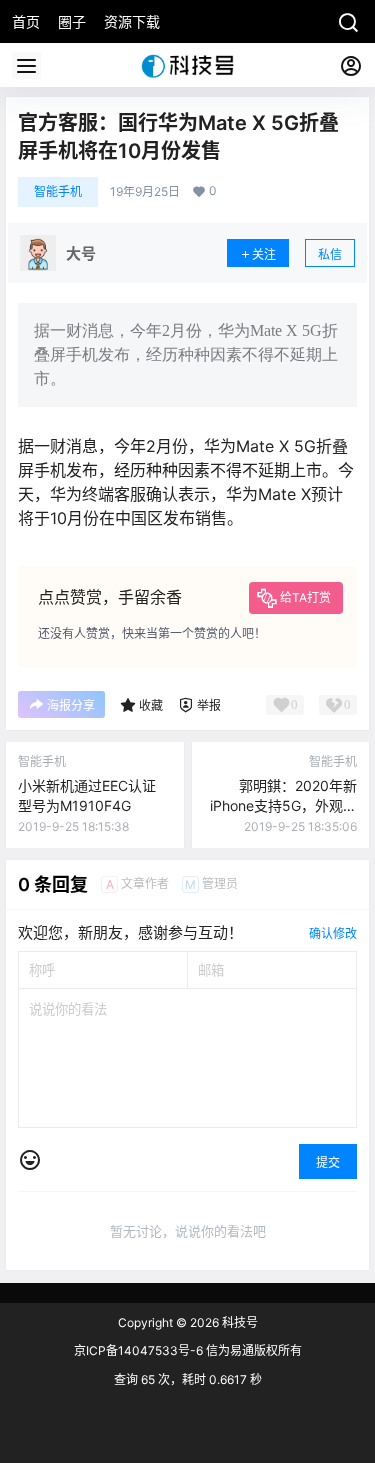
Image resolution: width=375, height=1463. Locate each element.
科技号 (238, 1322)
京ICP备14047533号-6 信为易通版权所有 (188, 1350)
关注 (264, 254)
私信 (330, 254)
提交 (328, 1162)
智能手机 (58, 191)
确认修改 (333, 933)
